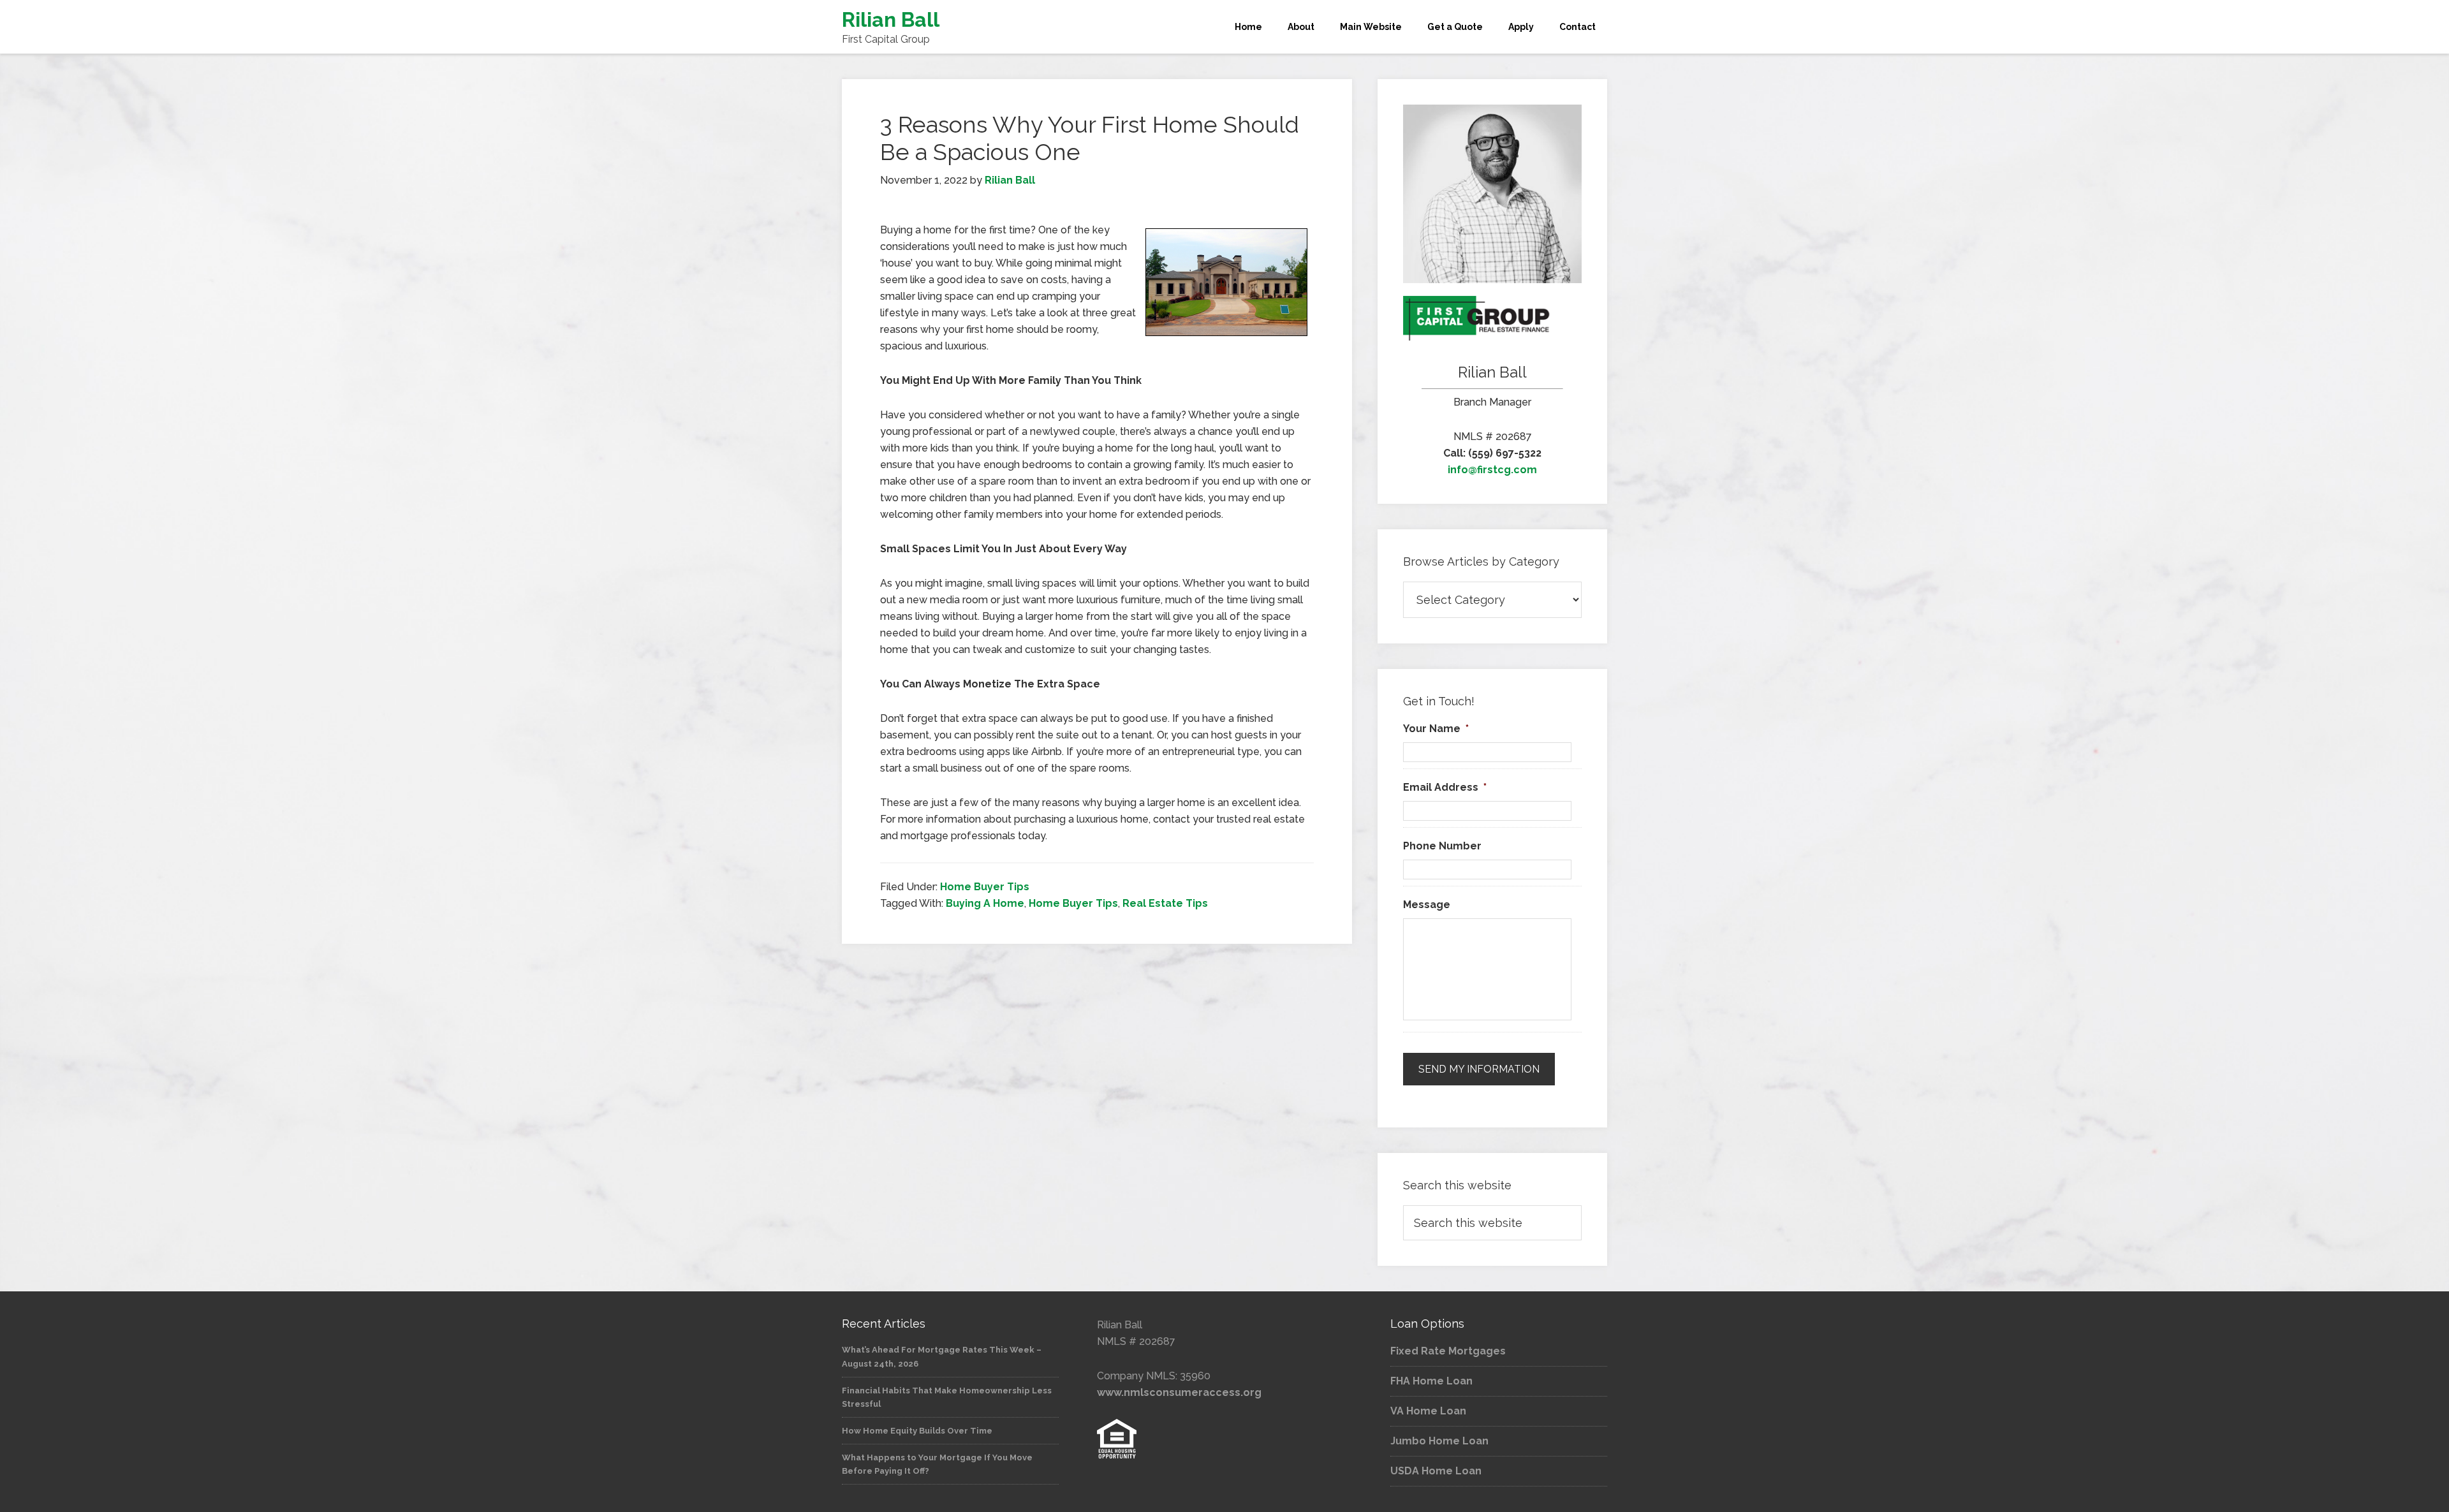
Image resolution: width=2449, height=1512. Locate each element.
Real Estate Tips (1165, 903)
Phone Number (1442, 846)
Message (1427, 905)
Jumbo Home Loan (1439, 1441)
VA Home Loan (1428, 1411)
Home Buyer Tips (985, 887)
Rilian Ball (891, 19)
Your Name (1436, 729)
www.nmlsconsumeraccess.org (1179, 1392)
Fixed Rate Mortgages (1448, 1351)
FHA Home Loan (1431, 1381)
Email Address (1445, 787)
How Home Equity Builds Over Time (917, 1431)
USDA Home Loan (1436, 1471)
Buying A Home (985, 903)
